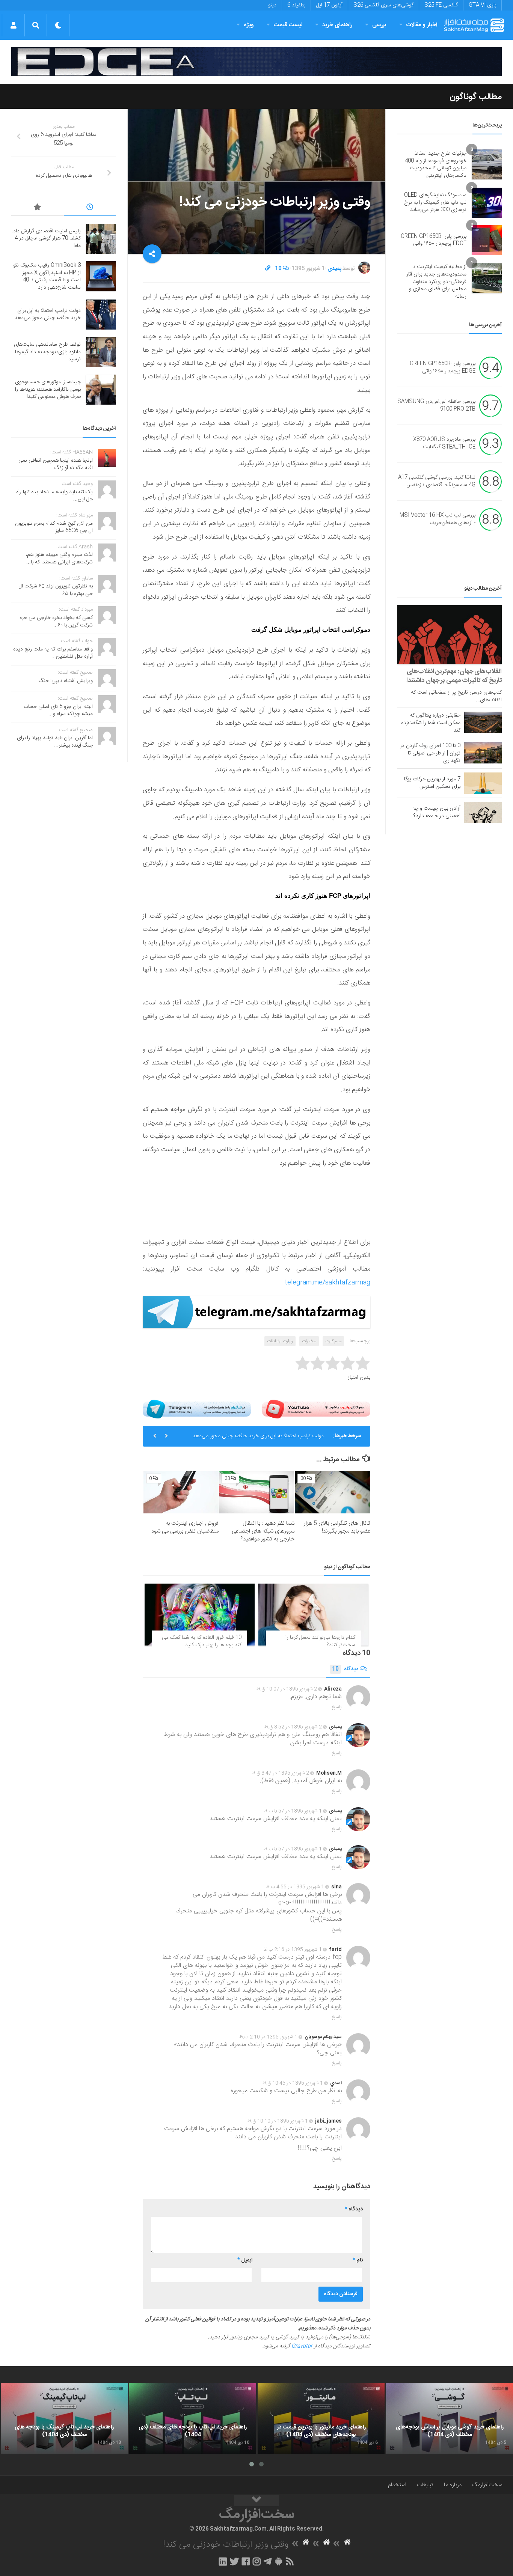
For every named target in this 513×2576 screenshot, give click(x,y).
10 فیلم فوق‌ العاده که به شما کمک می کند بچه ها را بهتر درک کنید (202, 1641)
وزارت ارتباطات (280, 1341)
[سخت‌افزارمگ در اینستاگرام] (257, 2561)
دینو (272, 5)
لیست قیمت (288, 25)
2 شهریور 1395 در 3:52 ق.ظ (293, 1727)
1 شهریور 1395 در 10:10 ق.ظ (278, 2121)
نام (358, 2260)
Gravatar (302, 2346)
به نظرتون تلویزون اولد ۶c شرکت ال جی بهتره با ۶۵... (56, 590)
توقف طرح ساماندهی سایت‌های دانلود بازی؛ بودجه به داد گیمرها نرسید (47, 352)
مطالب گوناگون (476, 97)
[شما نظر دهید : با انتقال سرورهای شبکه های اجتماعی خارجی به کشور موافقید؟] (257, 1492)
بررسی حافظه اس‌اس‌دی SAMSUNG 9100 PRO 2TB (436, 406)
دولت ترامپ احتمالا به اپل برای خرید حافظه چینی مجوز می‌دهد (258, 1436)
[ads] (256, 62)
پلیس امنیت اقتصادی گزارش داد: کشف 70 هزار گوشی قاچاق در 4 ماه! (46, 239)
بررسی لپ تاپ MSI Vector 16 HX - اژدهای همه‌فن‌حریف (438, 519)
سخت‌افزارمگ (487, 2485)
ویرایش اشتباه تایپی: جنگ (66, 681)
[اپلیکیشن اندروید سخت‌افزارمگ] (278, 2561)
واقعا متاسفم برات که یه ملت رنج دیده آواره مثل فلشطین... (53, 653)
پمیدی (334, 269)
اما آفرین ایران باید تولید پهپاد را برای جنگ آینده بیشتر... (55, 742)
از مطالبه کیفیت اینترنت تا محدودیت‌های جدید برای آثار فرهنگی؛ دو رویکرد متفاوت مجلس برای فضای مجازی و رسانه (436, 282)
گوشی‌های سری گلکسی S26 (383, 5)
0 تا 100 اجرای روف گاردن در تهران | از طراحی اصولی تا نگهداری (430, 753)
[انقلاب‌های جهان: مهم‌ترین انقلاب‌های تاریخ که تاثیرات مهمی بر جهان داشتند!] (449, 635)
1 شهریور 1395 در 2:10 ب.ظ (268, 2037)
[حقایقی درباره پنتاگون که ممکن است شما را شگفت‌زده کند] (483, 722)
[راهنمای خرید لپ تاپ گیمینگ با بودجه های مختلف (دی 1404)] (64, 2418)
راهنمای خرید (337, 25)
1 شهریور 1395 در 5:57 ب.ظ (293, 1811)
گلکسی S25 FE (441, 5)
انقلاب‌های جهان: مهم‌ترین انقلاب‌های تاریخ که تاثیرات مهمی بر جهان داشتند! (454, 676)
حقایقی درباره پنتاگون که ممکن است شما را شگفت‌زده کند (431, 723)
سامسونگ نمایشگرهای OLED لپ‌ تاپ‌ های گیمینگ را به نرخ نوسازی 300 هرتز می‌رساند (435, 202)
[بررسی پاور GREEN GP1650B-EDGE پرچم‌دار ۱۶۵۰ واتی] (487, 240)
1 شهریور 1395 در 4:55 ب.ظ (295, 1887)
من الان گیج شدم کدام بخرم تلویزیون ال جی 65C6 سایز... (54, 527)
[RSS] (290, 2561)
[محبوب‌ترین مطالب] (38, 208)
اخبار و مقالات (422, 25)
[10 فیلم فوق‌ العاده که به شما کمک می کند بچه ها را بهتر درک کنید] (200, 1615)
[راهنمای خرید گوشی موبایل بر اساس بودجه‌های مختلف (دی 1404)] (450, 2418)
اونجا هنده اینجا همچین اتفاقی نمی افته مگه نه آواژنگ (56, 464)
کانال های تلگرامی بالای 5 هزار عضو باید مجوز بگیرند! (337, 1527)
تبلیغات (425, 2485)
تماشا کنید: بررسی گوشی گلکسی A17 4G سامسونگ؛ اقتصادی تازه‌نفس (437, 482)
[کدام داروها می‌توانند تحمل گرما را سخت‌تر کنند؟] (313, 1615)
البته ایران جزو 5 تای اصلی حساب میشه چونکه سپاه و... (58, 711)
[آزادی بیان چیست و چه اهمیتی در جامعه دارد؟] (483, 812)
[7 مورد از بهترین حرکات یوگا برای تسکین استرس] (483, 783)
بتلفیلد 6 (296, 5)
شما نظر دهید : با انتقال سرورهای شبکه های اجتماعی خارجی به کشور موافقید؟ (263, 1531)
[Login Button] (13, 25)
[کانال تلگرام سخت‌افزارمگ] (268, 2561)
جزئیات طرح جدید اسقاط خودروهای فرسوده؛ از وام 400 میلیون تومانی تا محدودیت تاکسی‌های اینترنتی (436, 165)
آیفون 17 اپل (329, 5)
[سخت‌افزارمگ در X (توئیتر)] (234, 2561)
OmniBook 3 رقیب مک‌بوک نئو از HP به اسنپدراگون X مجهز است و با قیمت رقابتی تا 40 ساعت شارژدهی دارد (47, 276)
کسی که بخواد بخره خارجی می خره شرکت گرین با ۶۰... (56, 622)
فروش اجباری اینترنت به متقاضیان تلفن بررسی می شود (185, 1527)
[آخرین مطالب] (90, 208)
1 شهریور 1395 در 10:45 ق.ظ (293, 2083)
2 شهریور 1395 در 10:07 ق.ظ (287, 1689)
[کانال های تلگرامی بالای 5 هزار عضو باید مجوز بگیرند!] (333, 1492)
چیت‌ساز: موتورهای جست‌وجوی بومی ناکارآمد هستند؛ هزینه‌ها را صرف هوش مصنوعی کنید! (48, 389)
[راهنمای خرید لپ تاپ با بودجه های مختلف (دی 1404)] (193, 2418)
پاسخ (337, 1707)
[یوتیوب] (316, 1409)
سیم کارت (333, 1341)
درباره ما (453, 2485)
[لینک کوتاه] (268, 269)
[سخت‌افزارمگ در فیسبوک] (246, 2561)
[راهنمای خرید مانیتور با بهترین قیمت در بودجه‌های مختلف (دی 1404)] (321, 2418)
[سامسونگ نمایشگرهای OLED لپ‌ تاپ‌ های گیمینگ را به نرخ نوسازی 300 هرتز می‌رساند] (487, 203)
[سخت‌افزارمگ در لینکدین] (223, 2561)
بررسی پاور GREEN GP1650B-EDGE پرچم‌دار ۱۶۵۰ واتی (434, 240)
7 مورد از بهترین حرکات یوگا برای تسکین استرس (432, 783)
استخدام (397, 2485)
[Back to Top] (256, 2501)
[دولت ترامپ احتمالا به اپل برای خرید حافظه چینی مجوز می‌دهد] (101, 315)
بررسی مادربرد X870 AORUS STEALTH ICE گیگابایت (444, 444)
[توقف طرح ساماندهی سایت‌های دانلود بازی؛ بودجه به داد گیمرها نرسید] (101, 352)
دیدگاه (345, 1669)
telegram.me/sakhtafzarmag (327, 1283)
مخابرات (309, 1341)
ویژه (249, 25)
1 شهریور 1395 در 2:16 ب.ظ (293, 1950)
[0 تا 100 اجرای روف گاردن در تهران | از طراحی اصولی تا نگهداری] (483, 753)
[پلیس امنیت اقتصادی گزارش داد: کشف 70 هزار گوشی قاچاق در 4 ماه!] (101, 239)
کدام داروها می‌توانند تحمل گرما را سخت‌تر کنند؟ (320, 1641)
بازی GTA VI (482, 5)
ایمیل (245, 2260)
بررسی (379, 25)
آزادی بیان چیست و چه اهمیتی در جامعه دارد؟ (436, 812)
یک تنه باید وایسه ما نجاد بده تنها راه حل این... (54, 496)
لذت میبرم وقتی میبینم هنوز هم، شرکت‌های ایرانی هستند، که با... (59, 559)
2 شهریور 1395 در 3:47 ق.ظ (280, 1773)
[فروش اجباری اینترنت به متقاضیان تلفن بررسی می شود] (181, 1492)
